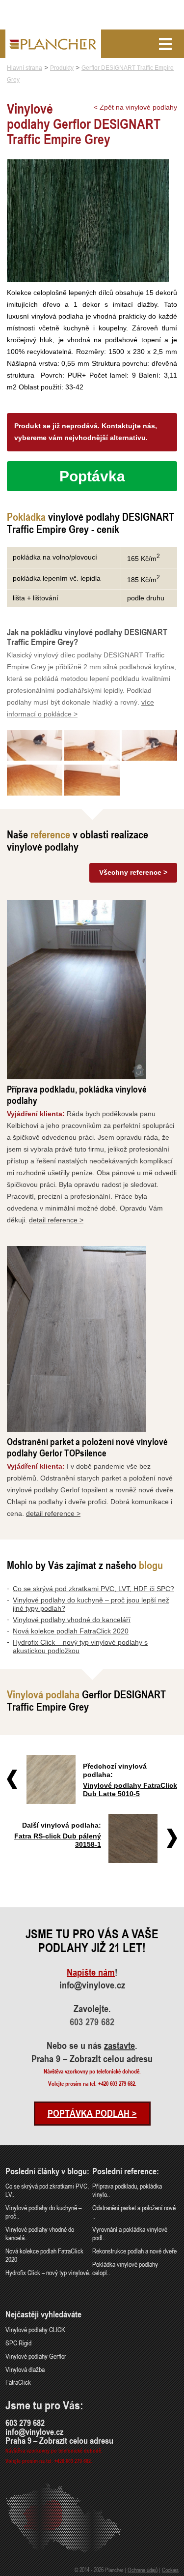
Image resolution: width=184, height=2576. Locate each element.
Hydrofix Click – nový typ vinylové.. (49, 2272)
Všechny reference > (133, 872)
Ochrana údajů (143, 2570)
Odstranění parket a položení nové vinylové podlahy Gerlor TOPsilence (87, 1447)
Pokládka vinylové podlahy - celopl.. (127, 2268)
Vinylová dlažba (25, 2369)
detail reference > (56, 1220)
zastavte (119, 2045)
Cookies (170, 2570)
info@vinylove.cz (92, 1985)
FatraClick (18, 2382)
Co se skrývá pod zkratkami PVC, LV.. (47, 2190)
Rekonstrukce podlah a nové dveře (134, 2251)
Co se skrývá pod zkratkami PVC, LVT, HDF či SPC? (93, 1589)
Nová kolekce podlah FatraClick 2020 (71, 1631)
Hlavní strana (25, 68)
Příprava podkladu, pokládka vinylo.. (127, 2190)
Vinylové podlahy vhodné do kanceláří (72, 1620)
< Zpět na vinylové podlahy (135, 107)
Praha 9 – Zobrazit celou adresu (92, 2059)
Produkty (62, 68)
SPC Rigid (18, 2343)
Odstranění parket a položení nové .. (134, 2212)
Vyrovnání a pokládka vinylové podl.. (130, 2233)
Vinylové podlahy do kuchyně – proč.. (43, 2212)
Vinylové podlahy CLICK (35, 2329)
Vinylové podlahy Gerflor (36, 2356)
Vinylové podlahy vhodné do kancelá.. (40, 2233)
